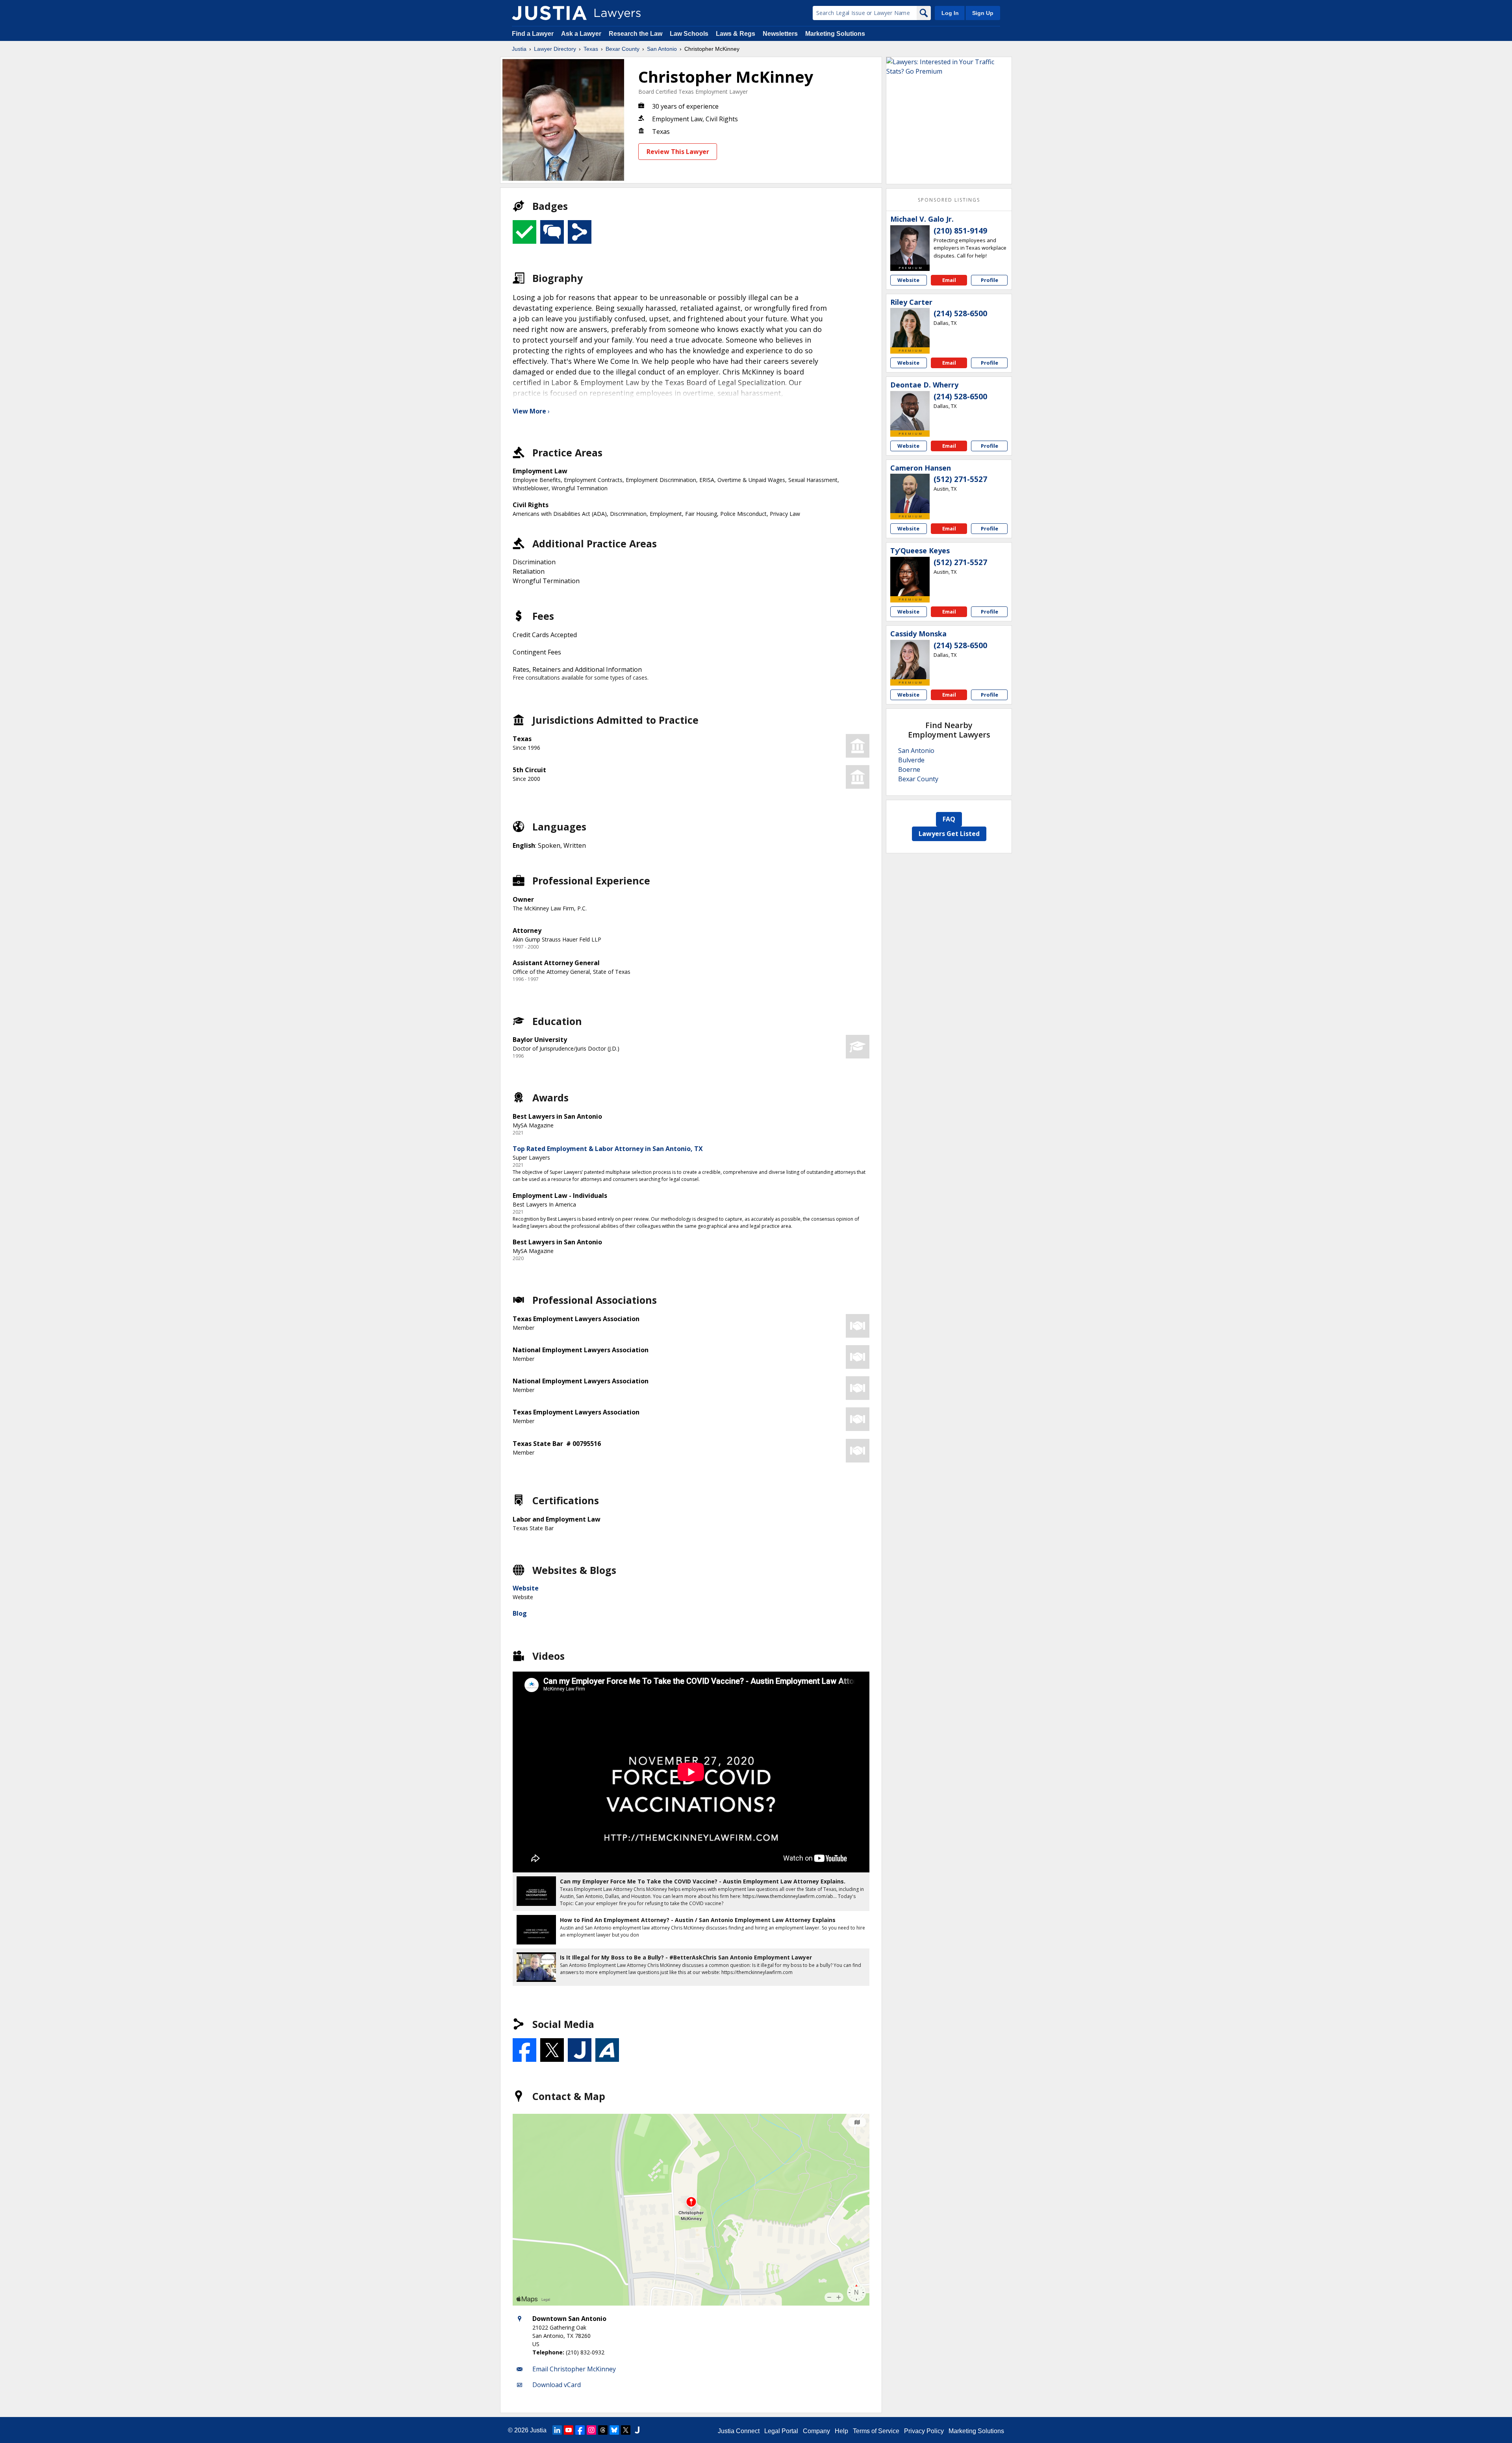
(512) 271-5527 (960, 479)
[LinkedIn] (557, 2430)
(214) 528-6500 (960, 313)
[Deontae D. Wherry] (910, 411)
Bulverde (911, 760)
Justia (519, 49)
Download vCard (557, 2385)
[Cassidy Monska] (910, 660)
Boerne (909, 769)
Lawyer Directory (555, 49)
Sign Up (983, 13)
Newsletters (780, 34)
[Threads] (603, 2430)
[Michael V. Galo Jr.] (910, 245)
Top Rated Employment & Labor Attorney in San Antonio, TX (608, 1149)
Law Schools (689, 34)
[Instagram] (591, 2430)
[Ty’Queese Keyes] (910, 576)
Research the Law (636, 34)
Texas (591, 49)
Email (949, 280)
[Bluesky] (614, 2430)
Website (526, 1588)
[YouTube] (569, 2430)
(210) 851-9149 (960, 231)
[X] (626, 2430)
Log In (950, 13)
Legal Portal (781, 2431)
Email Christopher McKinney (574, 2369)
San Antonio (662, 49)
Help (841, 2431)
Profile (989, 280)
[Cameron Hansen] (910, 493)
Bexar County (623, 49)
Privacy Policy (924, 2431)
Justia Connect (739, 2431)
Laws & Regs (736, 34)
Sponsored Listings (949, 200)
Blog (520, 1613)
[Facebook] (580, 2430)
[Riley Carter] (910, 328)
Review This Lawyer (678, 152)
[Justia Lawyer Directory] (549, 13)
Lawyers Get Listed (949, 834)
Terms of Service (876, 2431)
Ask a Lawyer (582, 34)
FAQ (949, 819)
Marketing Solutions (835, 34)
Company (816, 2431)
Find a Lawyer (533, 34)
